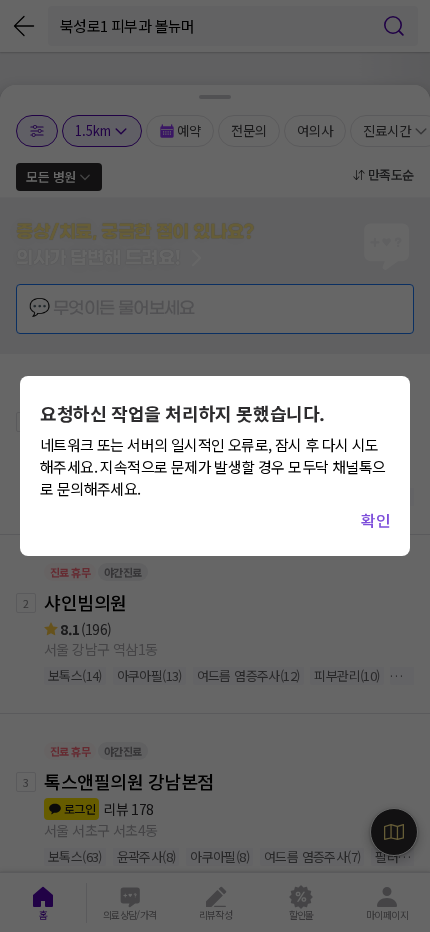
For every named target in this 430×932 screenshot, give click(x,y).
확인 (375, 520)
